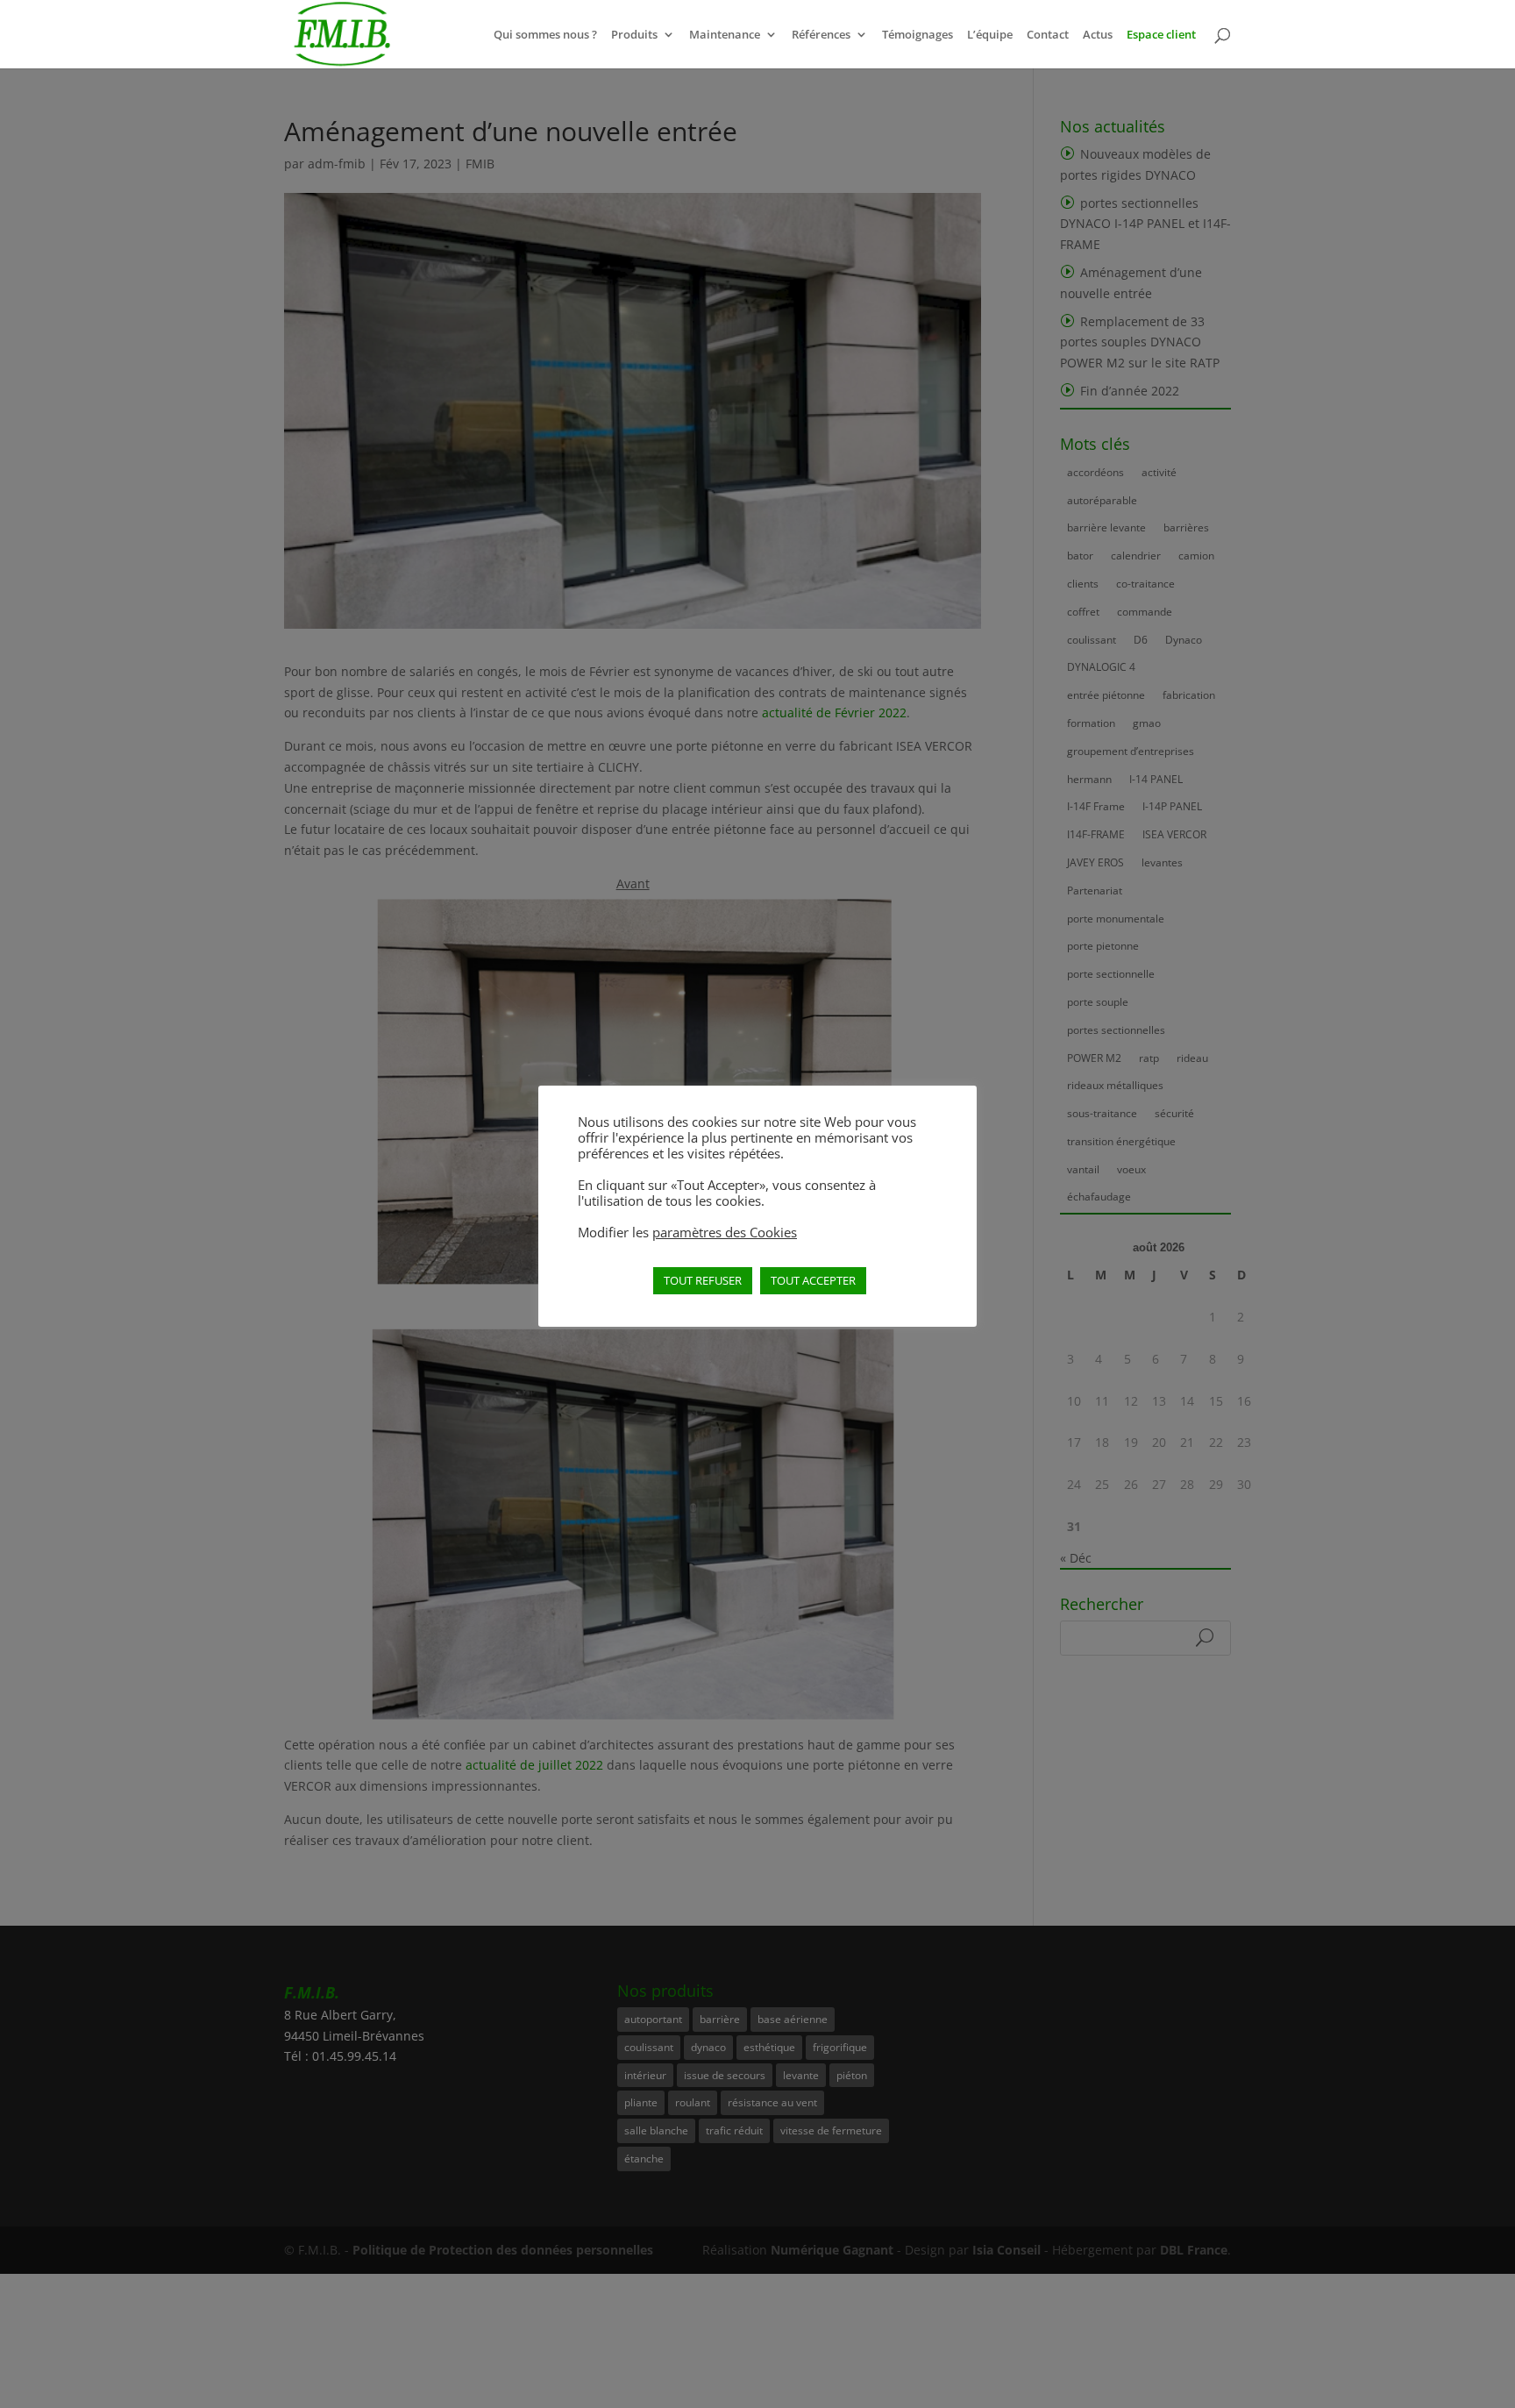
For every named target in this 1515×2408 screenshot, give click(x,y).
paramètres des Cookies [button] (725, 1232)
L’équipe (990, 35)
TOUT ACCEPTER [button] (813, 1280)
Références (821, 35)
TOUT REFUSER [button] (703, 1280)
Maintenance (725, 35)
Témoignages (918, 35)
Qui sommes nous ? (545, 35)
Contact (1048, 35)
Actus (1098, 35)
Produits (634, 35)
